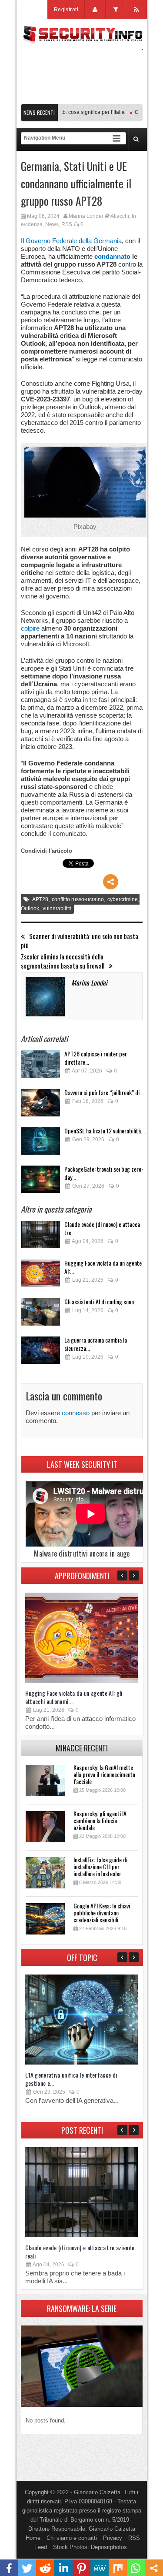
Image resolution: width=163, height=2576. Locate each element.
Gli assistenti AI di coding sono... (101, 1301)
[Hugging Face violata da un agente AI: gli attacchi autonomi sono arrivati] (40, 1276)
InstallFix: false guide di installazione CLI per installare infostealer (100, 1866)
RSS (67, 224)
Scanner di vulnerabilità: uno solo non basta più (80, 941)
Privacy (113, 2538)
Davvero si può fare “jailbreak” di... (104, 1092)
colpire (30, 628)
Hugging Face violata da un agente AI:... (103, 1267)
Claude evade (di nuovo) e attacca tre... (102, 1228)
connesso (76, 1413)
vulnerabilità (57, 909)
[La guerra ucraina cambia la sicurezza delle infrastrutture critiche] (40, 1353)
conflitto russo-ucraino (78, 899)
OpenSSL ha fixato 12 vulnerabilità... (105, 1131)
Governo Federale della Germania (74, 241)
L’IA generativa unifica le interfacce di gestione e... (71, 2079)
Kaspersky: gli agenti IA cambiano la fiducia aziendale (100, 1820)
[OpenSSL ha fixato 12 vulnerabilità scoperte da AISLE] (40, 1144)
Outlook (30, 909)
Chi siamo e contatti (72, 2538)
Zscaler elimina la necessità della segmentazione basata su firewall (63, 961)
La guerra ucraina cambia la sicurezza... (96, 1344)
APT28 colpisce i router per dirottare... (96, 1058)
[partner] (82, 99)
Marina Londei (86, 216)
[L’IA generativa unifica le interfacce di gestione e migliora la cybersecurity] (81, 2063)
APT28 (40, 899)
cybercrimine (123, 899)
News (52, 224)
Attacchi (120, 216)
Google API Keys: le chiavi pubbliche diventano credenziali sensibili (102, 1913)
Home (33, 2538)
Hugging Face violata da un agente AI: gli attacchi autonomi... (74, 1697)
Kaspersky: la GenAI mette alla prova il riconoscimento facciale (104, 1774)
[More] (111, 882)
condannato (112, 256)
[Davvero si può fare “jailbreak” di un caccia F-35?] (40, 1105)
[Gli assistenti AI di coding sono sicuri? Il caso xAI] (40, 1315)
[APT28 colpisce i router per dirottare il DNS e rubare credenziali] (40, 1067)
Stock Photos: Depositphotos (90, 2547)
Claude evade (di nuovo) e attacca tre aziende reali (80, 2252)
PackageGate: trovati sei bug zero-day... (104, 1173)
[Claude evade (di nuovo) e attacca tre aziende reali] (40, 1237)
